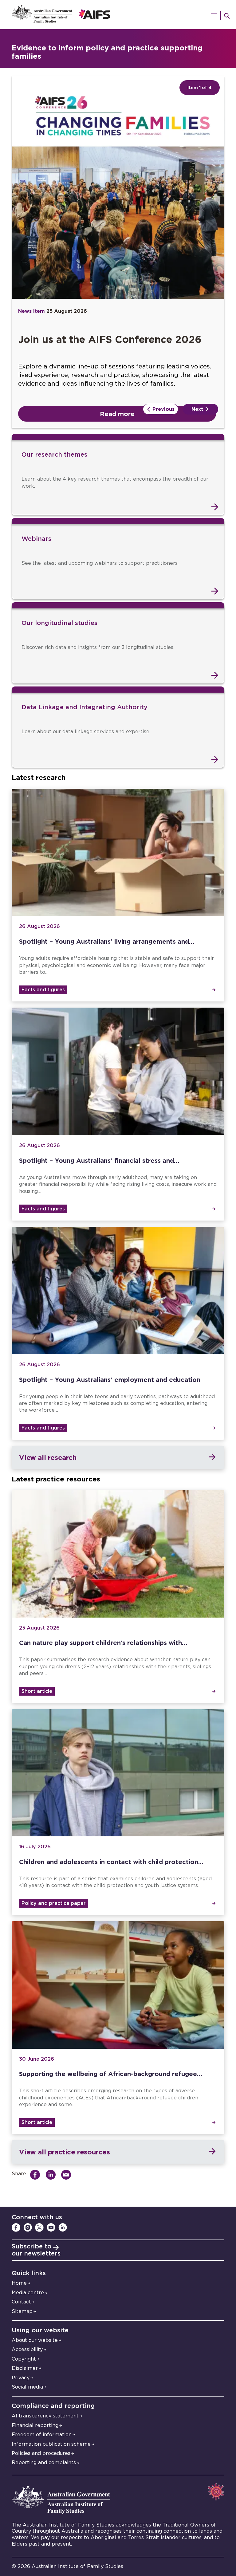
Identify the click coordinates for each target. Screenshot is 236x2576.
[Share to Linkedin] (52, 2175)
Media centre (28, 2293)
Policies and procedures (41, 2453)
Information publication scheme (51, 2444)
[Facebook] (16, 2228)
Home (19, 2283)
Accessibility (27, 2350)
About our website (35, 2340)
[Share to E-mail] (68, 2175)
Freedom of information (42, 2435)
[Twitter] (39, 2228)
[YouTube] (51, 2228)
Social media (27, 2387)
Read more (117, 414)
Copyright (24, 2359)
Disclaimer (25, 2368)
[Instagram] (28, 2228)
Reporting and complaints (44, 2463)
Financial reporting (35, 2425)
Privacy (21, 2378)
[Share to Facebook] (37, 2175)
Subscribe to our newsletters (36, 2250)
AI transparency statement (45, 2416)
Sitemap (22, 2311)
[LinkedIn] (63, 2228)
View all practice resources (64, 2152)
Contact (21, 2302)
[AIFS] (118, 15)
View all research (48, 1457)
